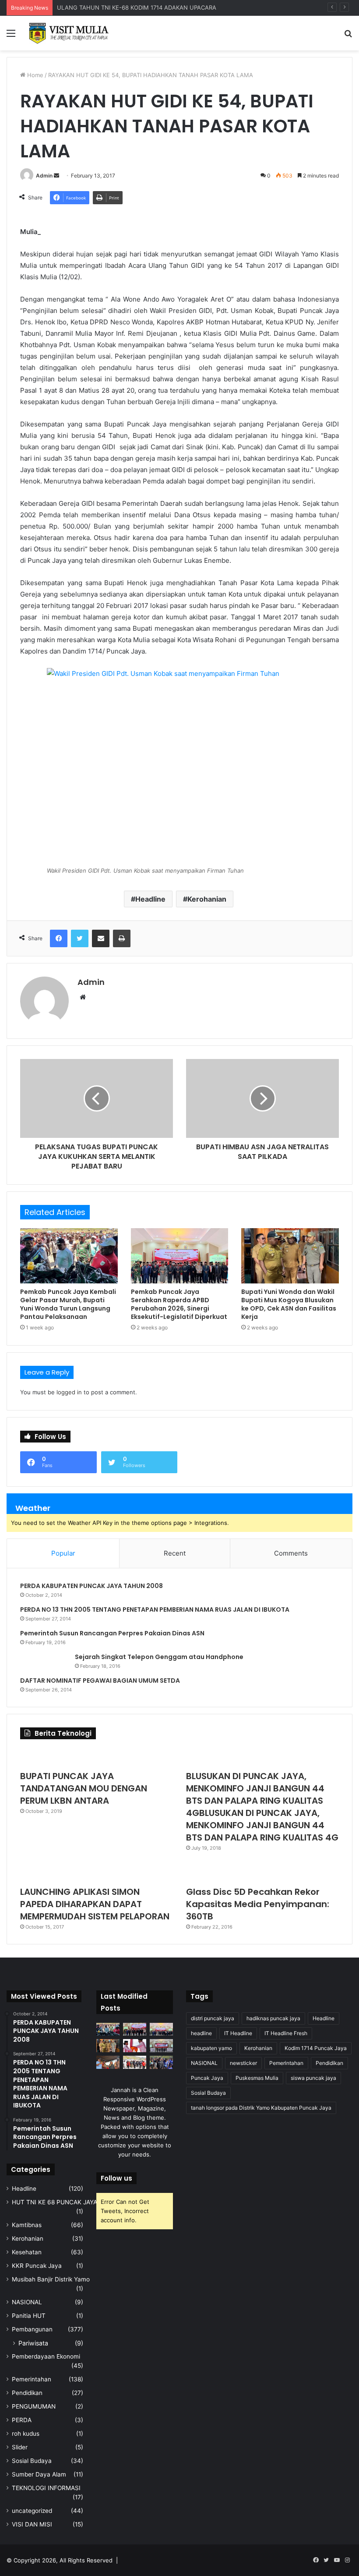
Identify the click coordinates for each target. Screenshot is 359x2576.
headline (201, 2033)
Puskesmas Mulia (257, 2078)
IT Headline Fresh (286, 2033)
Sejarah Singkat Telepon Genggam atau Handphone (159, 1657)
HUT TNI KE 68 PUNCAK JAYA (55, 2202)
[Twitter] (80, 938)
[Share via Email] (101, 938)
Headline (150, 899)
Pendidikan (27, 2393)
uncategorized (32, 2511)
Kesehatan (27, 2252)
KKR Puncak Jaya (37, 2266)
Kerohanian (207, 899)
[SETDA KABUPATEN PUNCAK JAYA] (70, 33)
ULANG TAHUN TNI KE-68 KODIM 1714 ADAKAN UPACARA (137, 7)
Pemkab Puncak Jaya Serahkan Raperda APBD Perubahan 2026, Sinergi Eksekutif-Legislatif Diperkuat (179, 1304)
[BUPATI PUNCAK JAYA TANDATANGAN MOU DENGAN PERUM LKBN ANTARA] (97, 1757)
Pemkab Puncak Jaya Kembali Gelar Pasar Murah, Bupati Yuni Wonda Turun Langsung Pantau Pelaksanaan (68, 1304)
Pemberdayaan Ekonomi (46, 2356)
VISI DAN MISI (32, 2524)
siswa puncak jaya (313, 2078)
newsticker (243, 2063)
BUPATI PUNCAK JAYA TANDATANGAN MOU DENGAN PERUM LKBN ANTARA (84, 1788)
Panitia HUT (29, 2316)
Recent (175, 1553)
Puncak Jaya (207, 2078)
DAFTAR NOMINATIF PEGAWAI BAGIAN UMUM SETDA (100, 1681)
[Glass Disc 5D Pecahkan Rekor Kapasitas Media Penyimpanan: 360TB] (262, 1872)
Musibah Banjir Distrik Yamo (51, 2279)
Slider (20, 2447)
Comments (291, 1553)
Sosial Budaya (32, 2461)
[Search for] (348, 36)
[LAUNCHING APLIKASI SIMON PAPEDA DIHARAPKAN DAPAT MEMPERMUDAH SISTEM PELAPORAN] (97, 1872)
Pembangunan (32, 2329)
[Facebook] (59, 938)
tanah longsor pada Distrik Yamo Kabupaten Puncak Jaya (261, 2108)
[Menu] (11, 36)
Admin (44, 176)
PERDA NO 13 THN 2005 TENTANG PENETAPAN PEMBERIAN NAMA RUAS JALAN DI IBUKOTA (155, 1610)
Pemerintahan (32, 2379)
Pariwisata (33, 2343)
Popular (63, 1553)
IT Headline (238, 2033)
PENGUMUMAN (34, 2406)
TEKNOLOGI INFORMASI (46, 2488)
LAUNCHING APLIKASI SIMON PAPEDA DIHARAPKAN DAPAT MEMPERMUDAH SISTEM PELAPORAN (95, 1904)
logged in (69, 1392)
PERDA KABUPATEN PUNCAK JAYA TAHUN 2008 (92, 1586)
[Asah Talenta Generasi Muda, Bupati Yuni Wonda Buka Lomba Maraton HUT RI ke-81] (161, 2062)
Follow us (116, 2178)
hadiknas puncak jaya (273, 2018)
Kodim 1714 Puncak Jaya (316, 2048)
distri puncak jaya (213, 2018)
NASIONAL (27, 2302)
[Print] (122, 938)
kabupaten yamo (211, 2048)
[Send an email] (56, 176)
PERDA (22, 2420)
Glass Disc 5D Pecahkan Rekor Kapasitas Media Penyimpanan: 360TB (258, 1904)
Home (34, 75)
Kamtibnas (27, 2225)
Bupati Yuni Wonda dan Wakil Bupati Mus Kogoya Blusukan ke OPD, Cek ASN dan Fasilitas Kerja (289, 1304)
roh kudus (26, 2434)
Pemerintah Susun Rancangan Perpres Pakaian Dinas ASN (112, 1633)
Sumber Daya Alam (39, 2474)
